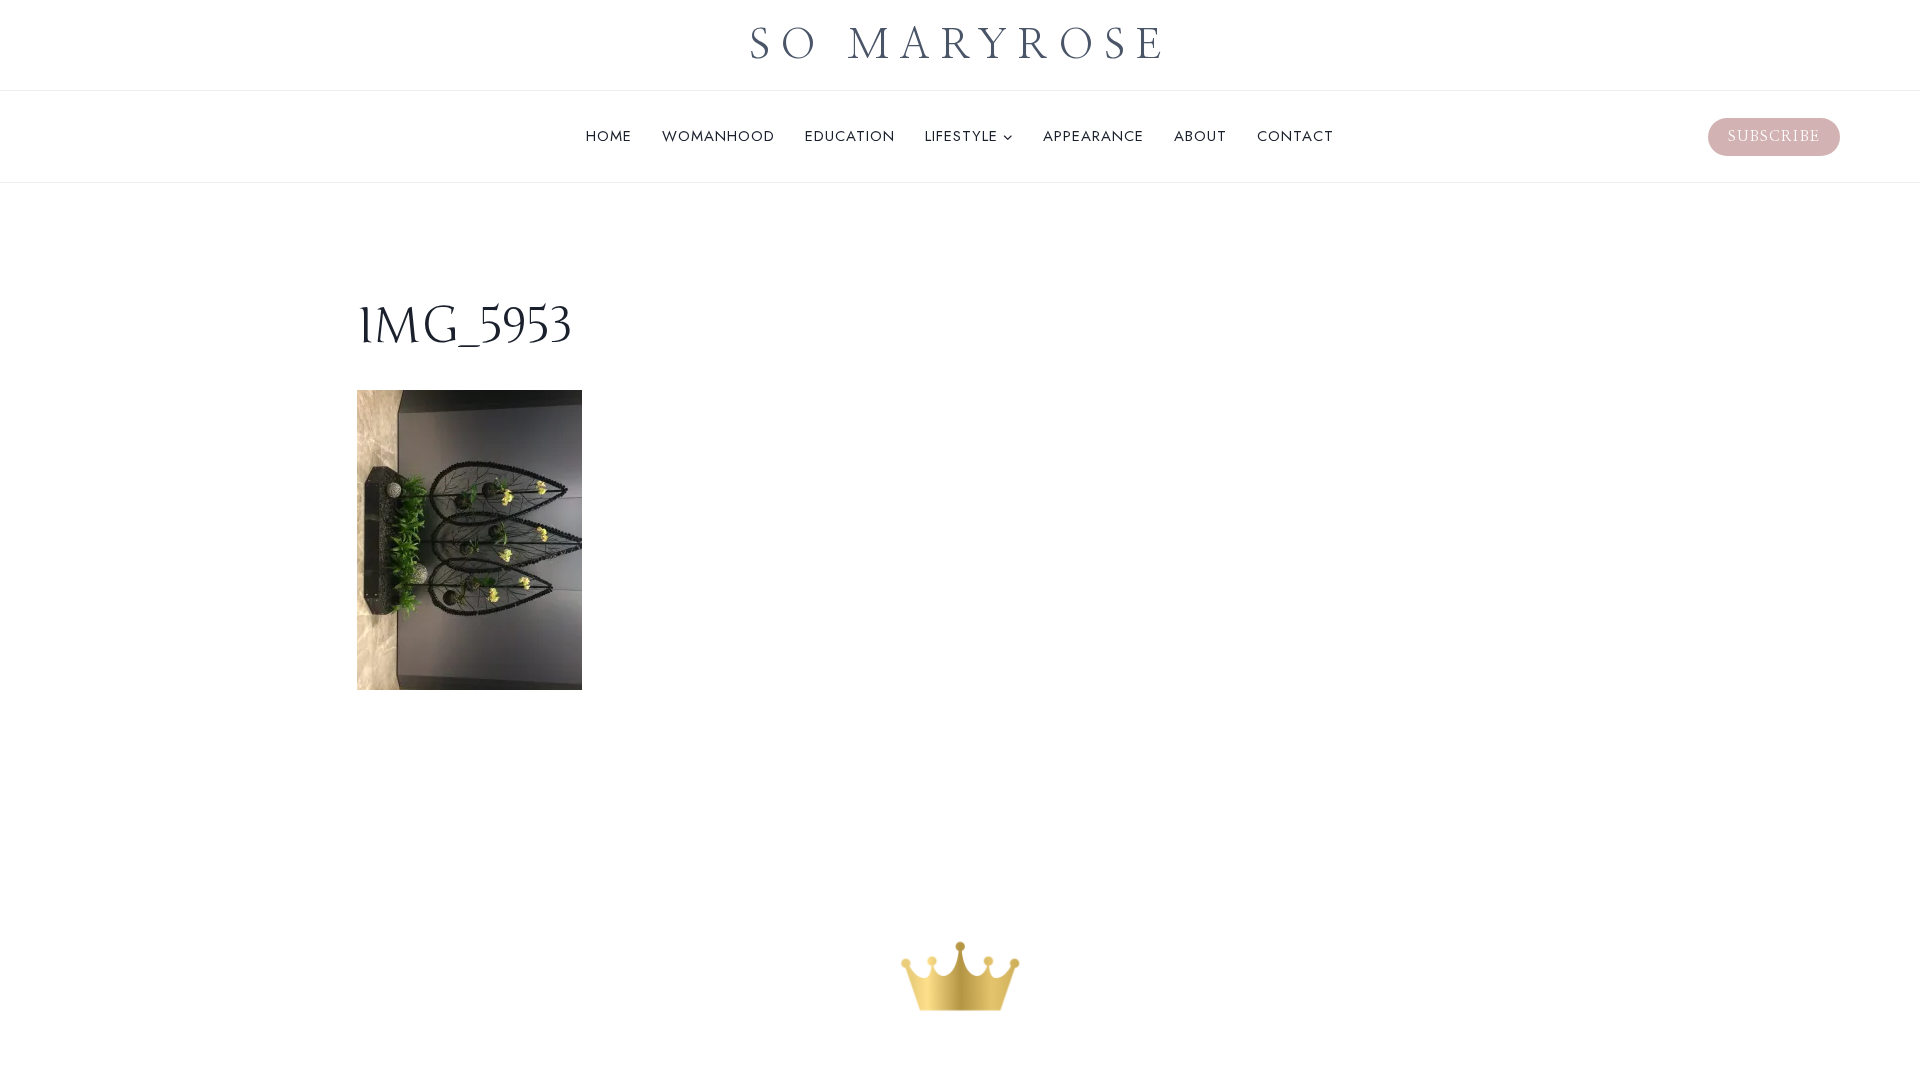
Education (850, 136)
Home (609, 136)
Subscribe (1774, 136)
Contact (1295, 136)
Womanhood (718, 136)
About (1200, 136)
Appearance (1093, 136)
